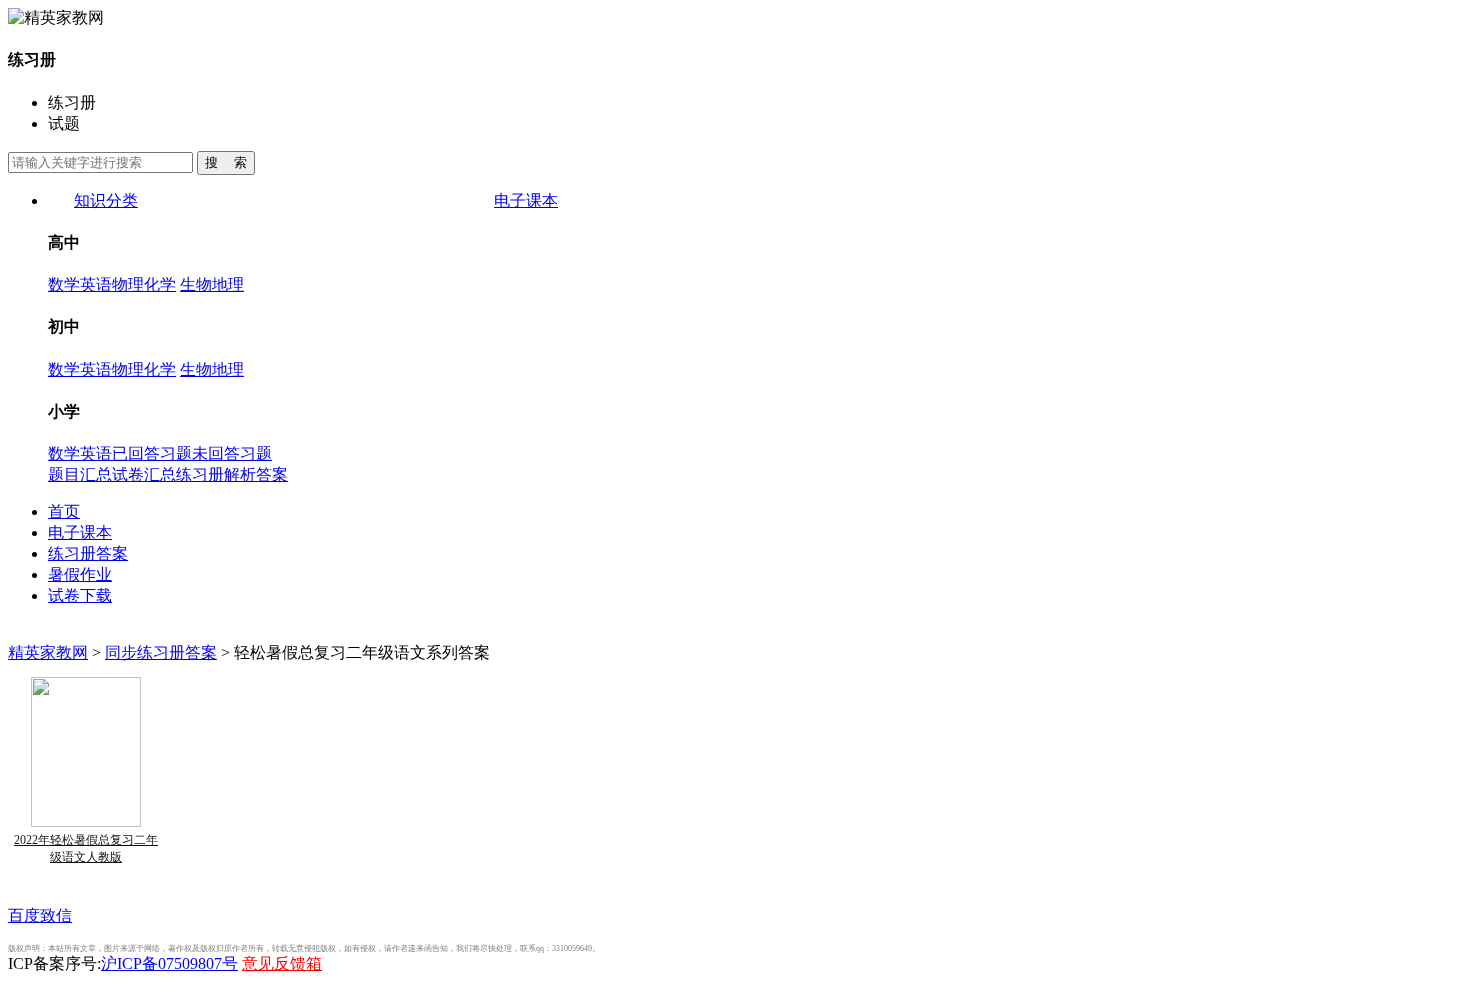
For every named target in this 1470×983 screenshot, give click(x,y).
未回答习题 (232, 453)
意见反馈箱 (282, 963)
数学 (64, 284)
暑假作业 (80, 574)
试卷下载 (80, 595)
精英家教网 (48, 652)
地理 (228, 284)
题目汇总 (80, 474)
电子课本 (526, 200)
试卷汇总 (144, 474)
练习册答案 (88, 553)
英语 (96, 284)
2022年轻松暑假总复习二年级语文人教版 (86, 848)
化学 (160, 284)
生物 (196, 284)
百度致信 (40, 915)
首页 (64, 511)
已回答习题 (152, 453)
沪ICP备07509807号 (169, 963)
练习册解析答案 (232, 474)
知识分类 (106, 200)
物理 (128, 284)
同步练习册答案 (161, 652)
